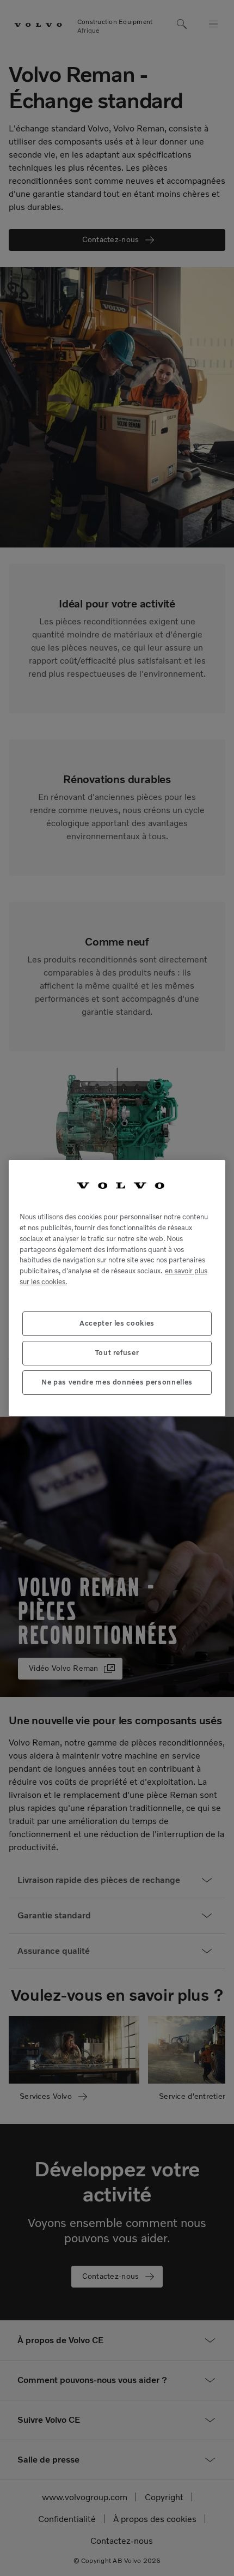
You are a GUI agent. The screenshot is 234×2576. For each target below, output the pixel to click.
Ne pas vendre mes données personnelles (117, 1382)
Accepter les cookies (117, 1323)
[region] (117, 1288)
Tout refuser (117, 1353)
